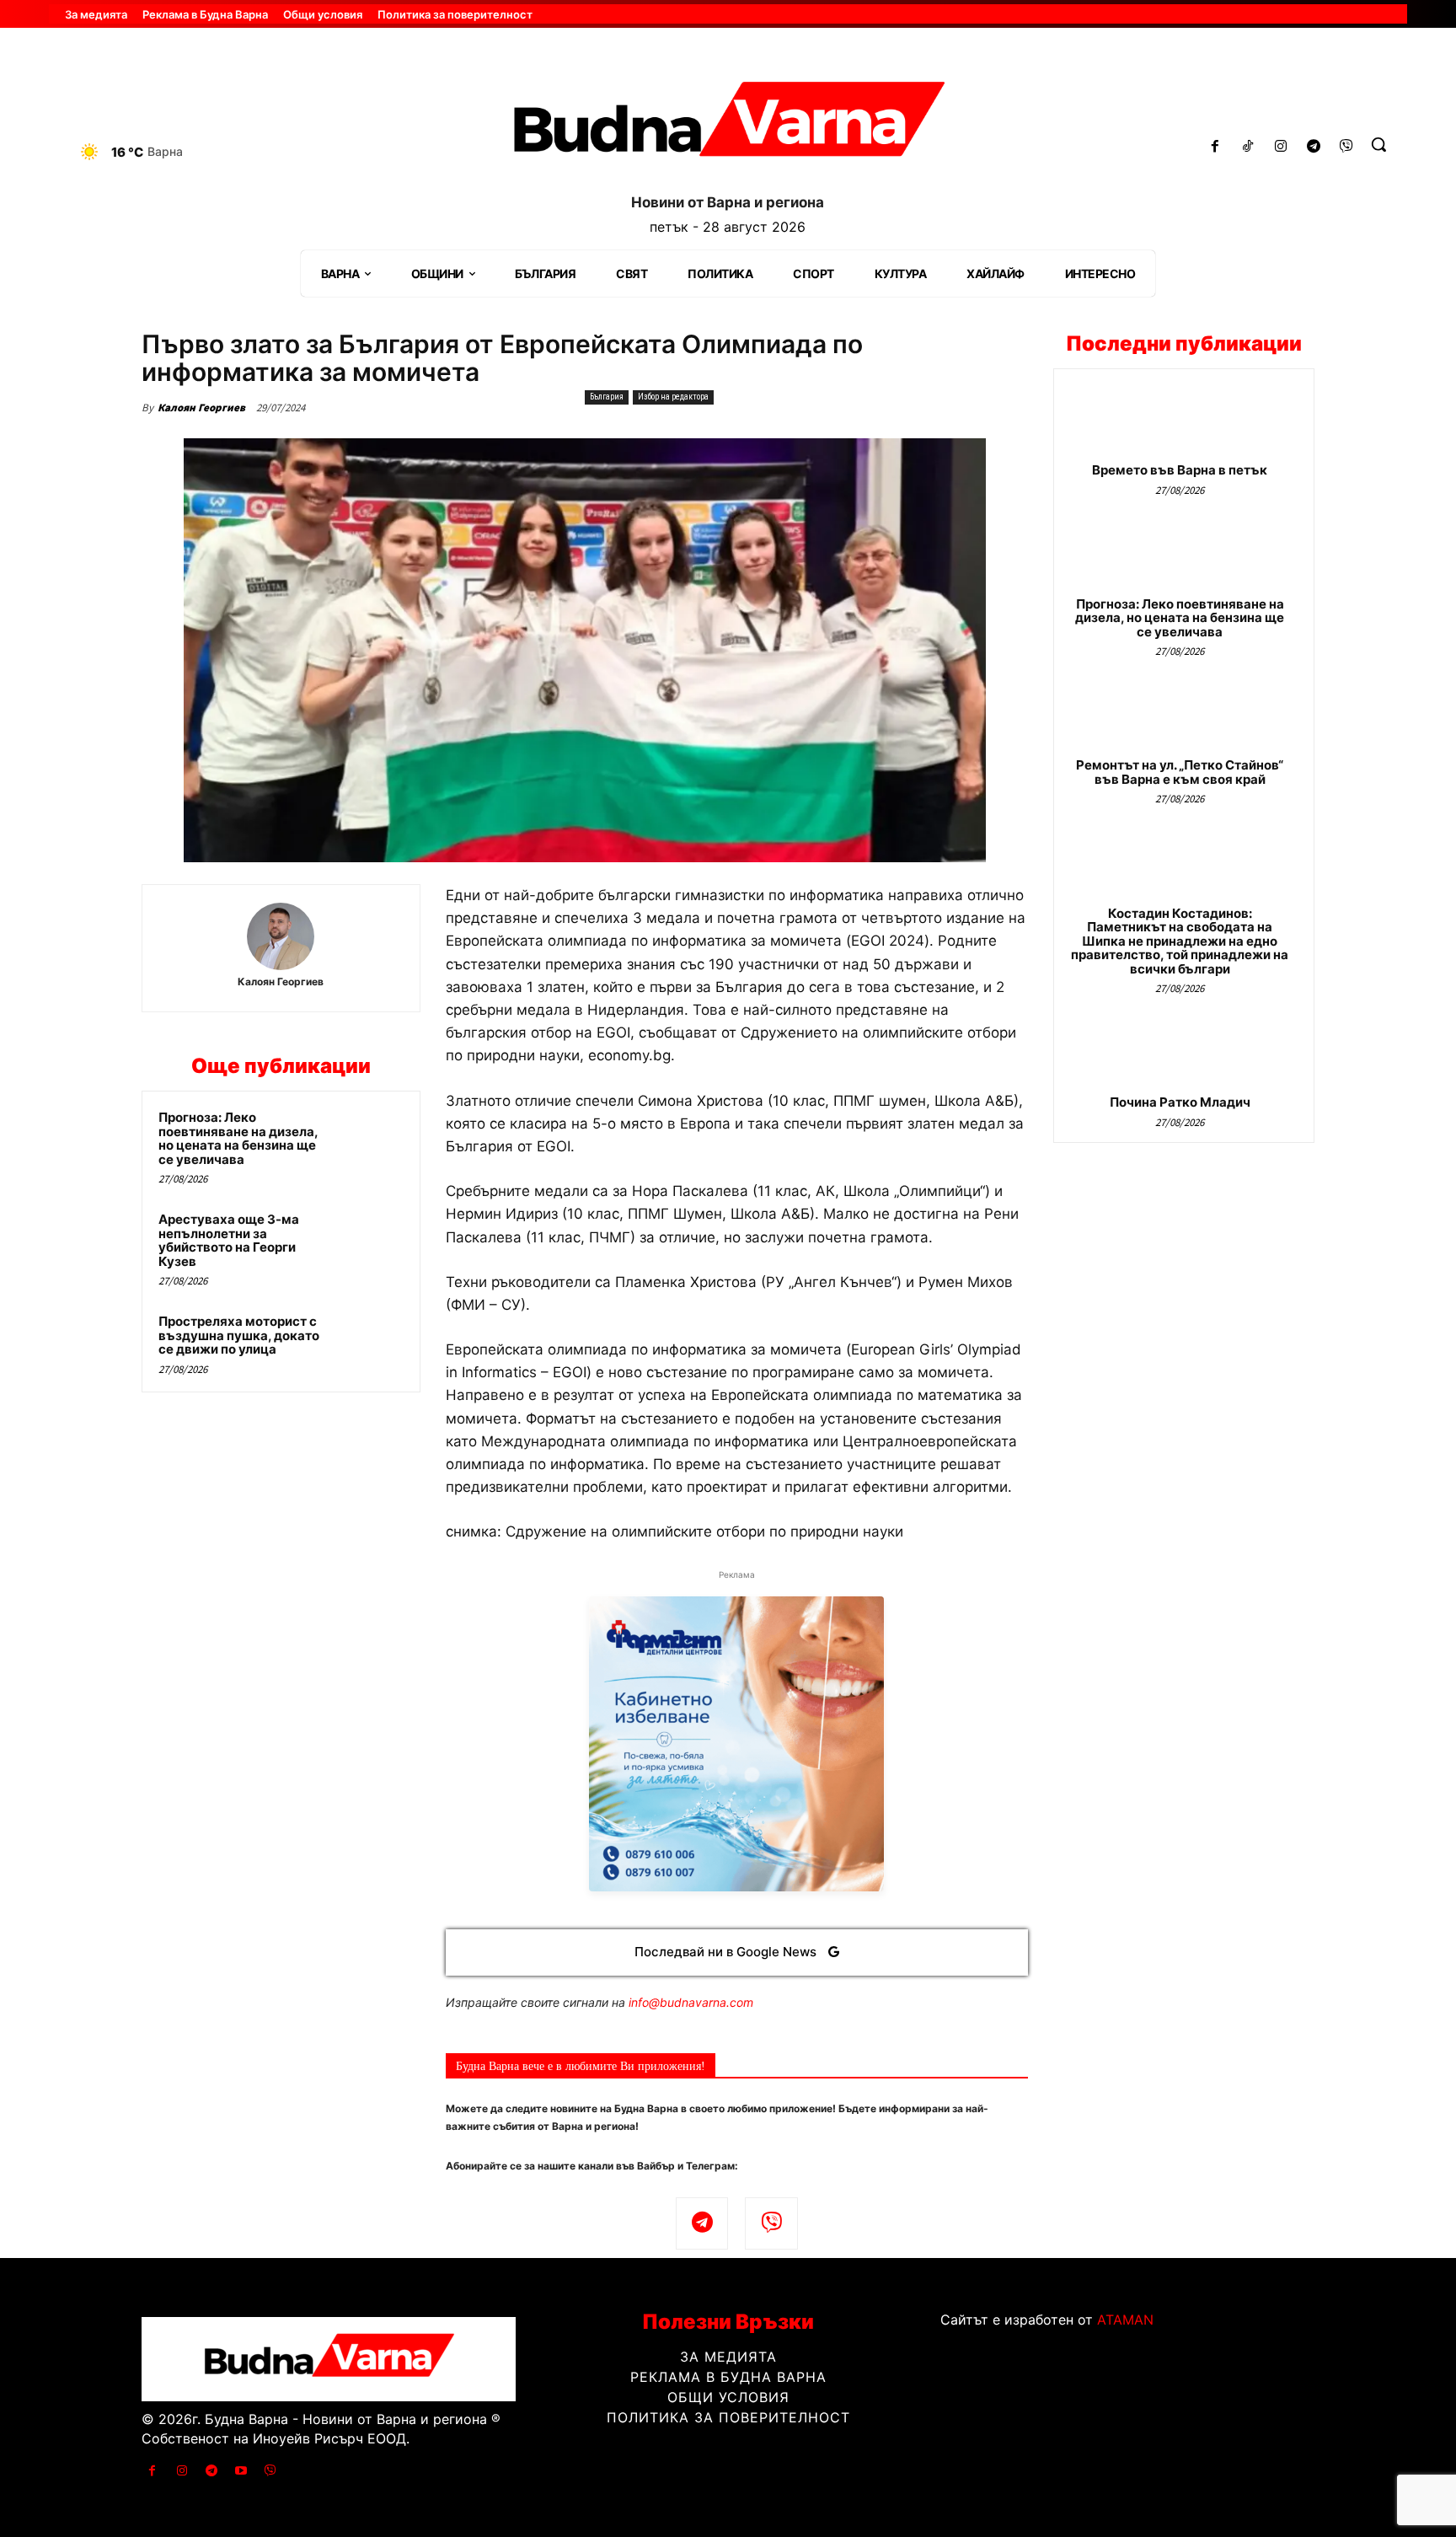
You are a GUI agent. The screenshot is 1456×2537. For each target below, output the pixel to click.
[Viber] (1346, 147)
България (607, 397)
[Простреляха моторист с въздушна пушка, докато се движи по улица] (372, 1344)
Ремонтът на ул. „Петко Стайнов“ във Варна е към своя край (1180, 772)
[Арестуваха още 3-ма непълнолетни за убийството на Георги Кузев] (372, 1242)
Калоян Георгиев (201, 408)
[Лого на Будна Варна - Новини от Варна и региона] (728, 126)
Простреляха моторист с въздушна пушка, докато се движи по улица (239, 1335)
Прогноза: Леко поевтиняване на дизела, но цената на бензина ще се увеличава (238, 1138)
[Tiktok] (1248, 147)
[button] (1378, 144)
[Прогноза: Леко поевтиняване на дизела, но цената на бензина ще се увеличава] (372, 1140)
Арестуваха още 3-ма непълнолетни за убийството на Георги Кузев (229, 1240)
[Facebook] (1215, 147)
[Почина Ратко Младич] (1184, 1055)
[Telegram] (1313, 147)
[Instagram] (1281, 147)
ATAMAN (1125, 2320)
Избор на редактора (673, 397)
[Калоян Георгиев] (281, 936)
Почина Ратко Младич (1180, 1102)
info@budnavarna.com (691, 2002)
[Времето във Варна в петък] (1184, 423)
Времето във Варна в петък (1180, 470)
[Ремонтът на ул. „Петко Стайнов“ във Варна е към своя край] (1184, 718)
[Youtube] (241, 2471)
